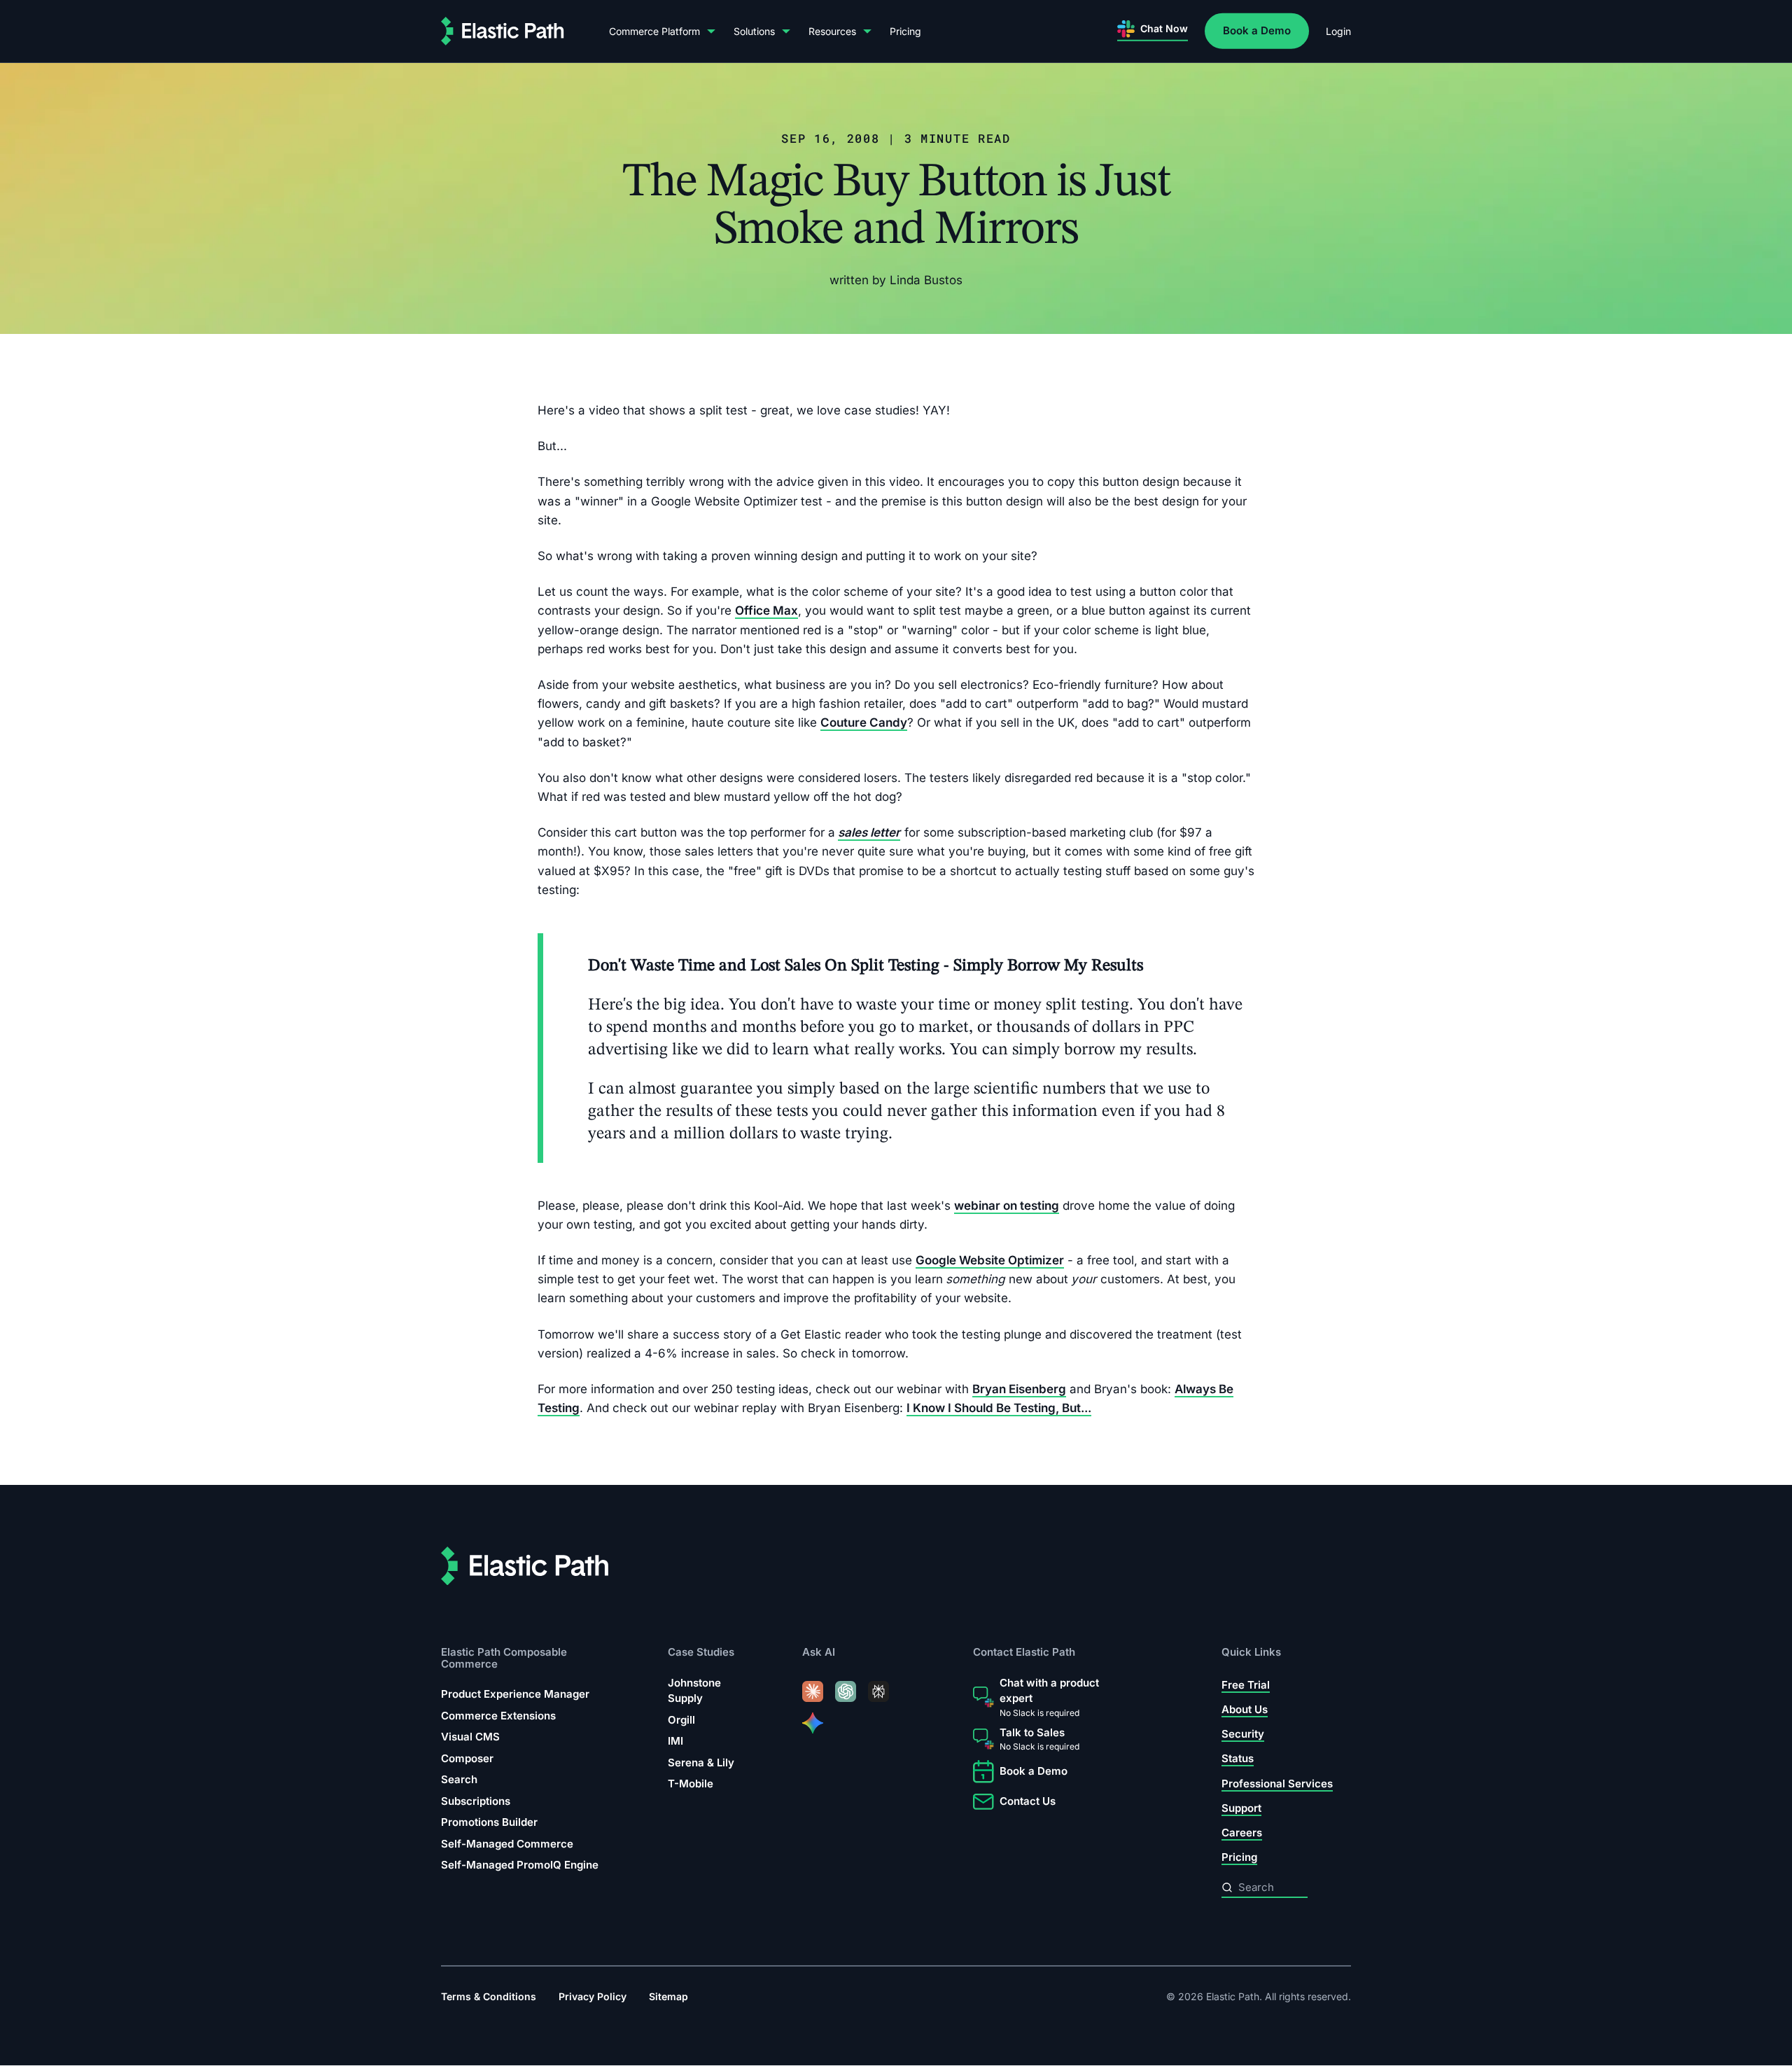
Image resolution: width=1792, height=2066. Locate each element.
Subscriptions (476, 1801)
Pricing (905, 31)
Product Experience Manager (515, 1694)
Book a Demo (1257, 30)
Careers (1242, 1833)
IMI (675, 1742)
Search (459, 1779)
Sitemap (668, 1997)
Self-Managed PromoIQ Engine (520, 1865)
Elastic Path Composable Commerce (504, 1658)
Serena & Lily (701, 1763)
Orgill (681, 1720)
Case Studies (701, 1653)
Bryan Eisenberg (1019, 1389)
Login (1338, 31)
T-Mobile (691, 1784)
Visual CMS (470, 1737)
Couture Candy (864, 723)
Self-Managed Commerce (507, 1844)
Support (1241, 1808)
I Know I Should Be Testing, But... (999, 1408)
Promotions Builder (489, 1822)
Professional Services (1277, 1784)
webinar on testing (1007, 1205)
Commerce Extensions (498, 1716)
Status (1238, 1759)
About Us (1245, 1709)
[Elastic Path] (503, 31)
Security (1243, 1734)
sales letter (869, 832)
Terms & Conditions (489, 1997)
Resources (832, 31)
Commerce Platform (654, 31)
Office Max (766, 610)
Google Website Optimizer (990, 1260)
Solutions (754, 31)
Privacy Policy (593, 1997)
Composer (467, 1758)
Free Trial (1246, 1685)
